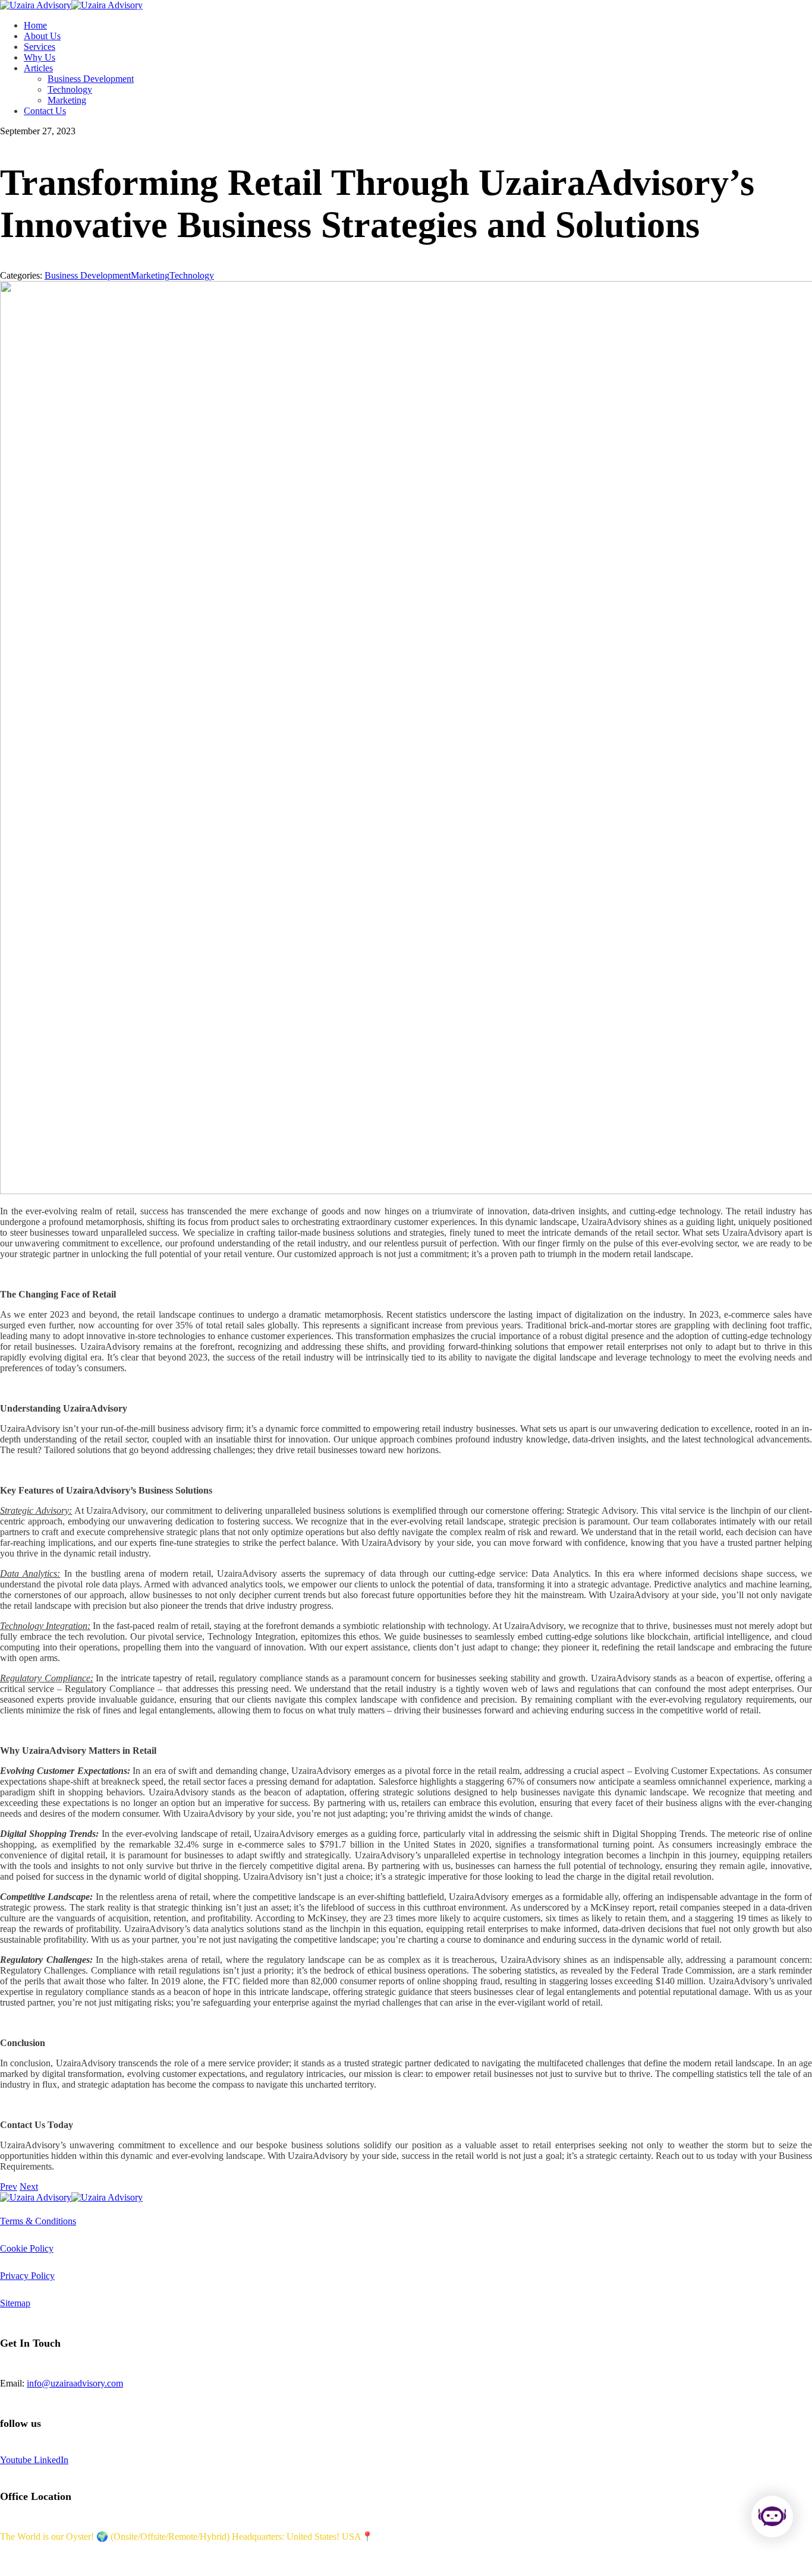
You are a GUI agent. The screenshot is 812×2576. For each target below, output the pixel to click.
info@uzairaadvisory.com (75, 2383)
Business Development (88, 275)
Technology (192, 275)
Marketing (150, 275)
